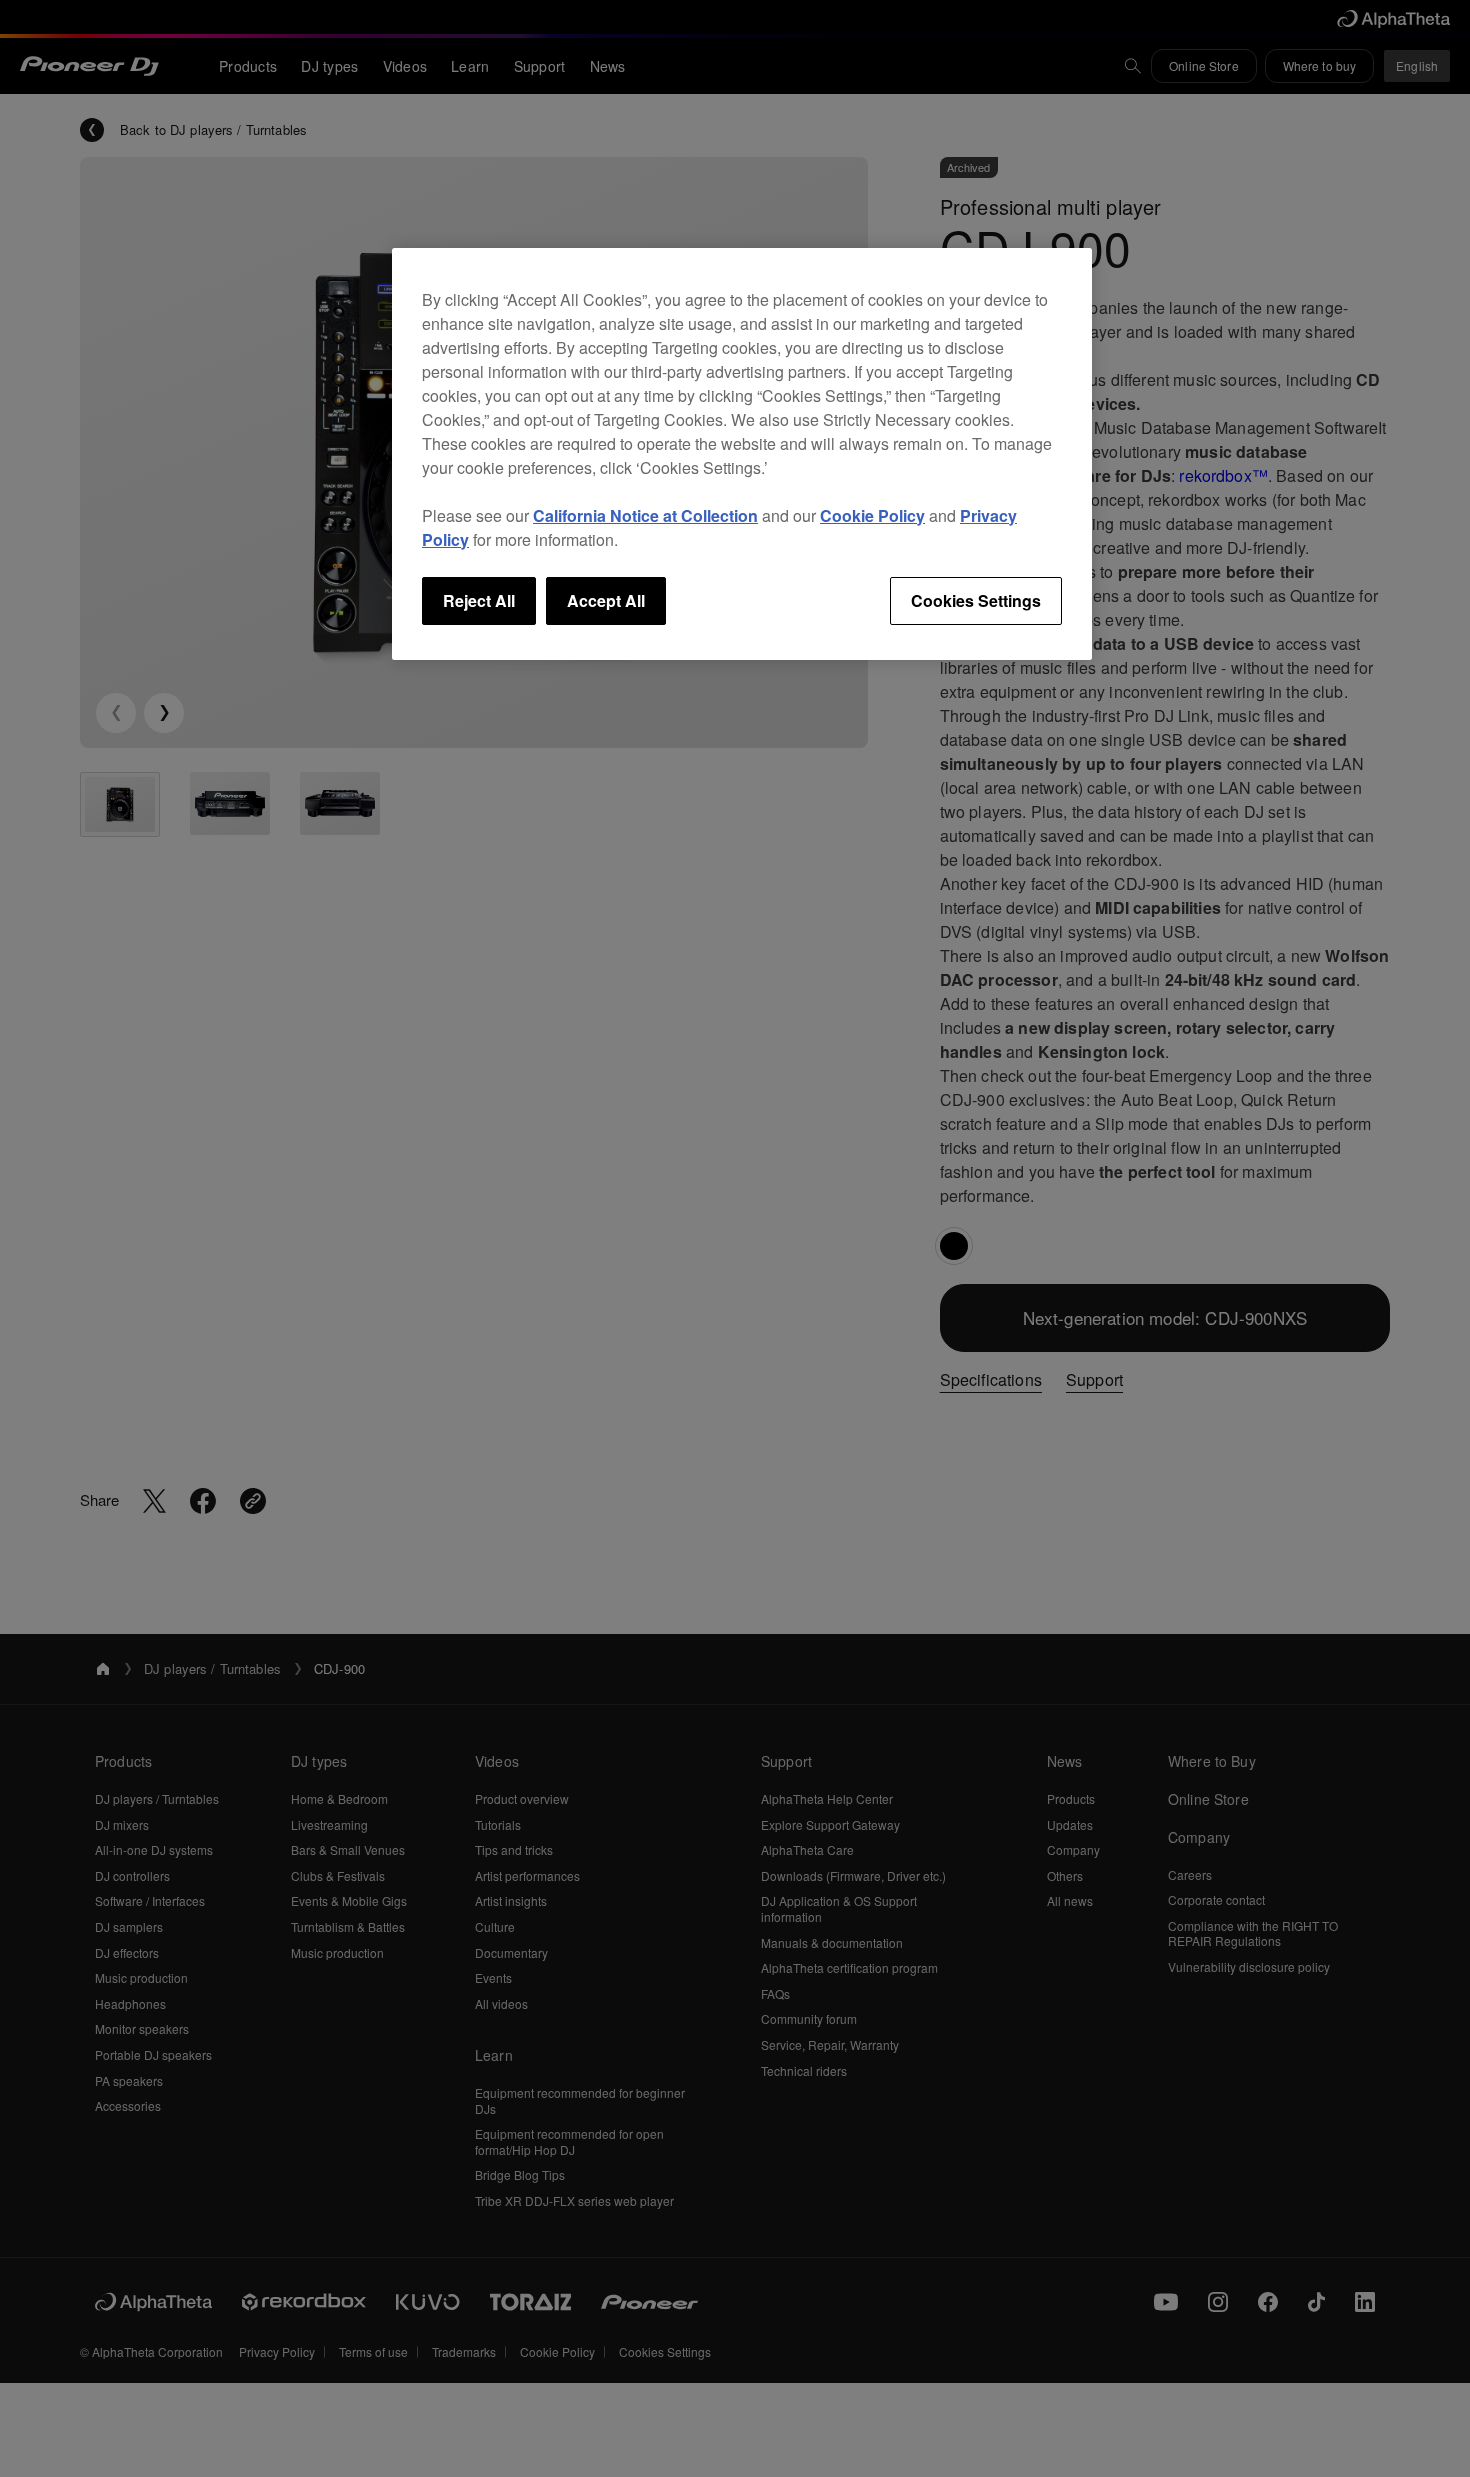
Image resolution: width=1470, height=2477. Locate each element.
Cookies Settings (976, 600)
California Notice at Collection (645, 515)
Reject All (479, 600)
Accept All (606, 600)
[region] (742, 454)
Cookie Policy (872, 515)
